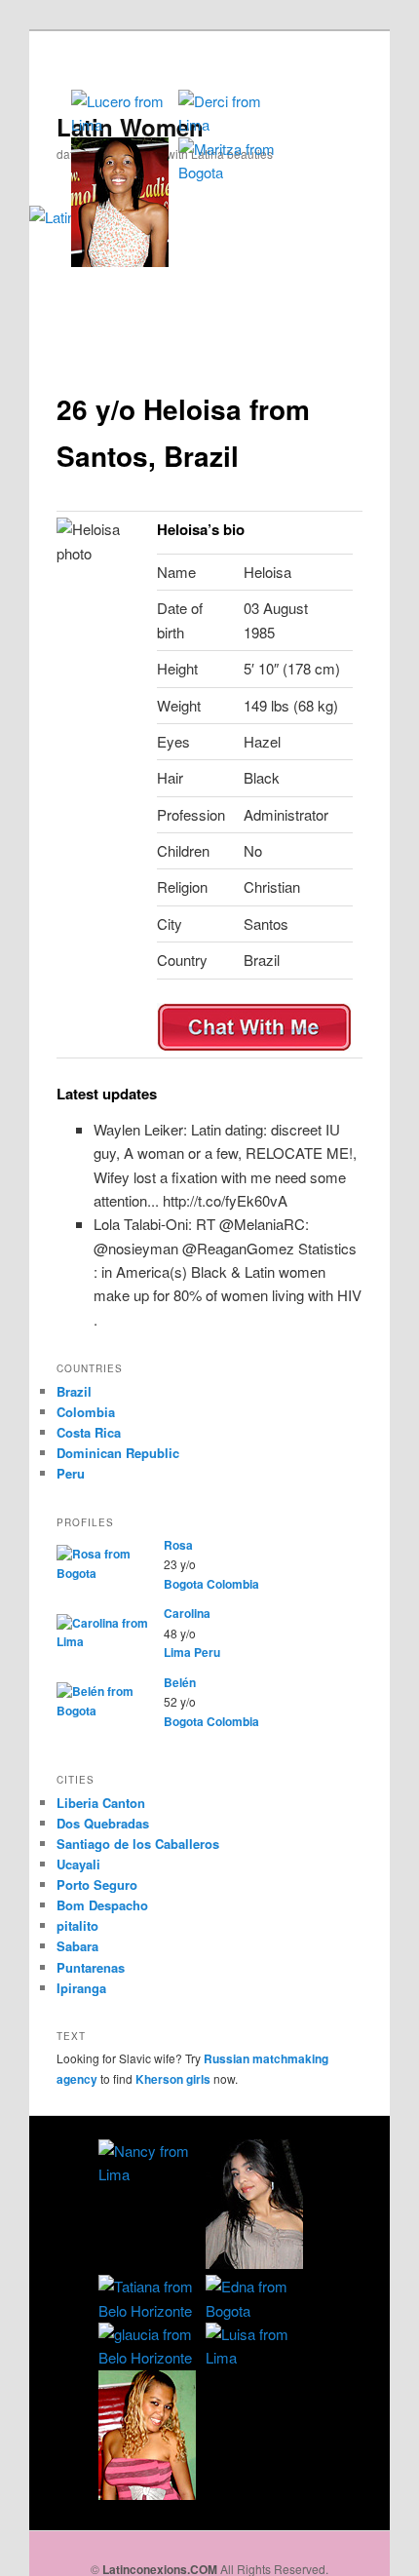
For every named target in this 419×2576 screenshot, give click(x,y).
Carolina (187, 1613)
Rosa (178, 1545)
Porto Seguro (97, 1884)
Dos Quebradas (103, 1823)
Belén (180, 1682)
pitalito (77, 1925)
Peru (71, 1473)
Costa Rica (89, 1432)
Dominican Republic (118, 1453)
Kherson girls (173, 2079)
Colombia (86, 1412)
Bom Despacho (102, 1905)
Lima (177, 1652)
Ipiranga (81, 1988)
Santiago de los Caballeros (138, 1844)
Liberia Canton (101, 1803)
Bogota (184, 1584)
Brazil (74, 1391)
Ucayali (78, 1864)
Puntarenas (91, 1967)
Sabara (77, 1946)
